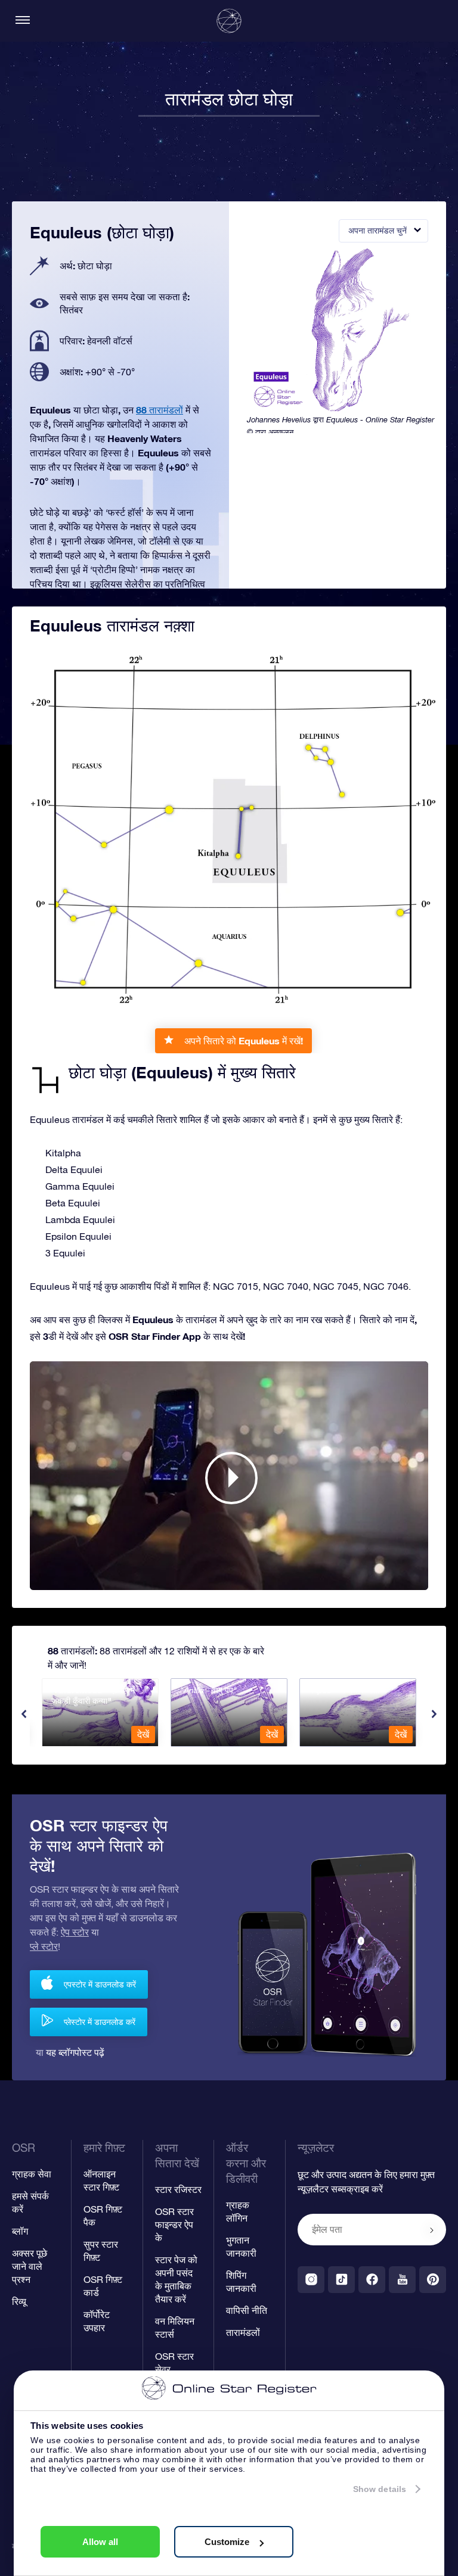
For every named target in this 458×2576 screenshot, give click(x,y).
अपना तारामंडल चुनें (377, 231)
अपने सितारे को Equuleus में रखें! (244, 1040)
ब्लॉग (20, 2231)
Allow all (100, 2542)
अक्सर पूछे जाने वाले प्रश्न (30, 2266)
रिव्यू (19, 2301)
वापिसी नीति (247, 2310)
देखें (143, 1734)
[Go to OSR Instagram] (311, 2280)
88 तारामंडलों (160, 410)
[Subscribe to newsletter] (432, 2230)
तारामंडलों (243, 2332)
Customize (227, 2542)
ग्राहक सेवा (32, 2174)
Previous (24, 1714)
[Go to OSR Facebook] (372, 2280)
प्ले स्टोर (44, 1946)
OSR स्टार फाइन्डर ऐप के (174, 2225)
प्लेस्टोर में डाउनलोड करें (100, 2022)
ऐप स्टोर (75, 1932)
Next (434, 1714)
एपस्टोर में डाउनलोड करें (100, 1984)
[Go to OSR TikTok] (341, 2280)
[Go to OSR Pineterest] (433, 2280)
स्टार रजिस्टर (178, 2189)
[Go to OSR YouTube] (402, 2280)
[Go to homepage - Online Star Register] (229, 21)
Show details (380, 2489)
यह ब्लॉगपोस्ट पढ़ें (75, 2052)
